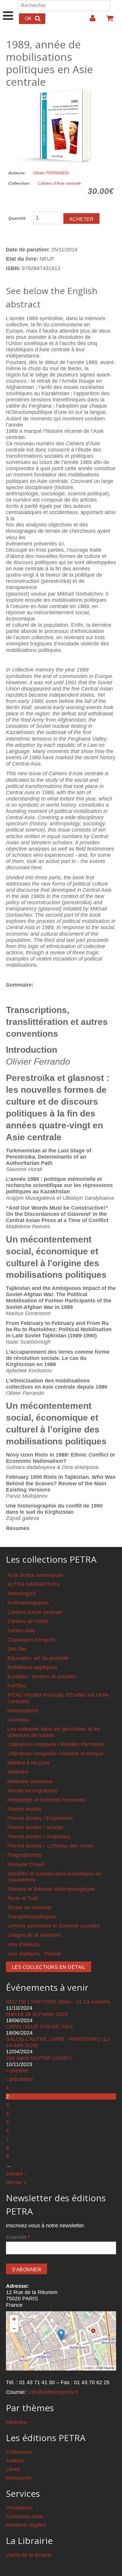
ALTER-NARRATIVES (34, 1584)
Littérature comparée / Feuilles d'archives (56, 1744)
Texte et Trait (23, 1898)
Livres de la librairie (29, 2555)
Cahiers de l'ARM (28, 1621)
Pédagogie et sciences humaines (46, 1800)
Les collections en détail (49, 1967)
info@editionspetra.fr (54, 2392)
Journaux (18, 1720)
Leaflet (89, 2368)
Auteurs (15, 2461)
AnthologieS (22, 1594)
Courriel (18, 2237)
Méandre (18, 1772)
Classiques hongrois (31, 1640)
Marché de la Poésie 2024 (37, 2014)
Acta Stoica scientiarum (35, 1575)
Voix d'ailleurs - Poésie (34, 1954)
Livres (13, 2469)
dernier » (16, 2182)
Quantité (17, 218)
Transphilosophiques (32, 1917)
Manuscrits (19, 2478)
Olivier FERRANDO (51, 173)
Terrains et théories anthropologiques (51, 1889)
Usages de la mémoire (34, 1935)
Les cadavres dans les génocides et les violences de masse (54, 1732)
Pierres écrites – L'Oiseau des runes (50, 1846)
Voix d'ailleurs (24, 1945)
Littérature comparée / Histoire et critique (56, 1754)
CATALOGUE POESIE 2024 (39, 2027)
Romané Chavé (26, 1864)
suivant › (16, 2174)
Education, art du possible (38, 1658)
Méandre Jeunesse (30, 1781)
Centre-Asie (21, 1631)
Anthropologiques (28, 1603)
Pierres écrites (24, 1809)
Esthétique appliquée (32, 1667)
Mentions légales (26, 2525)
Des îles (17, 1649)
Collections (19, 2452)
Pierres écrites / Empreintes (40, 1818)
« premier (17, 2071)
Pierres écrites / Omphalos (39, 1837)
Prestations (19, 2508)
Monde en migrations (32, 1791)
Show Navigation (8, 9)
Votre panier (107, 20)
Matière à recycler (29, 1763)
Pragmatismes (24, 1855)
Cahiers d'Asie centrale (59, 183)
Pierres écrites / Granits (35, 1827)
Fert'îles (17, 1686)
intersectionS (23, 1711)
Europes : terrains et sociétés (42, 1677)
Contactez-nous (25, 2516)
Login (90, 20)
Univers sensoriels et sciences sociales (54, 1926)
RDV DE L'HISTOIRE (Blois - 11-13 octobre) (58, 2002)
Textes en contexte (30, 1907)
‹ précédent (19, 2079)
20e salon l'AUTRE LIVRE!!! (39, 2058)
